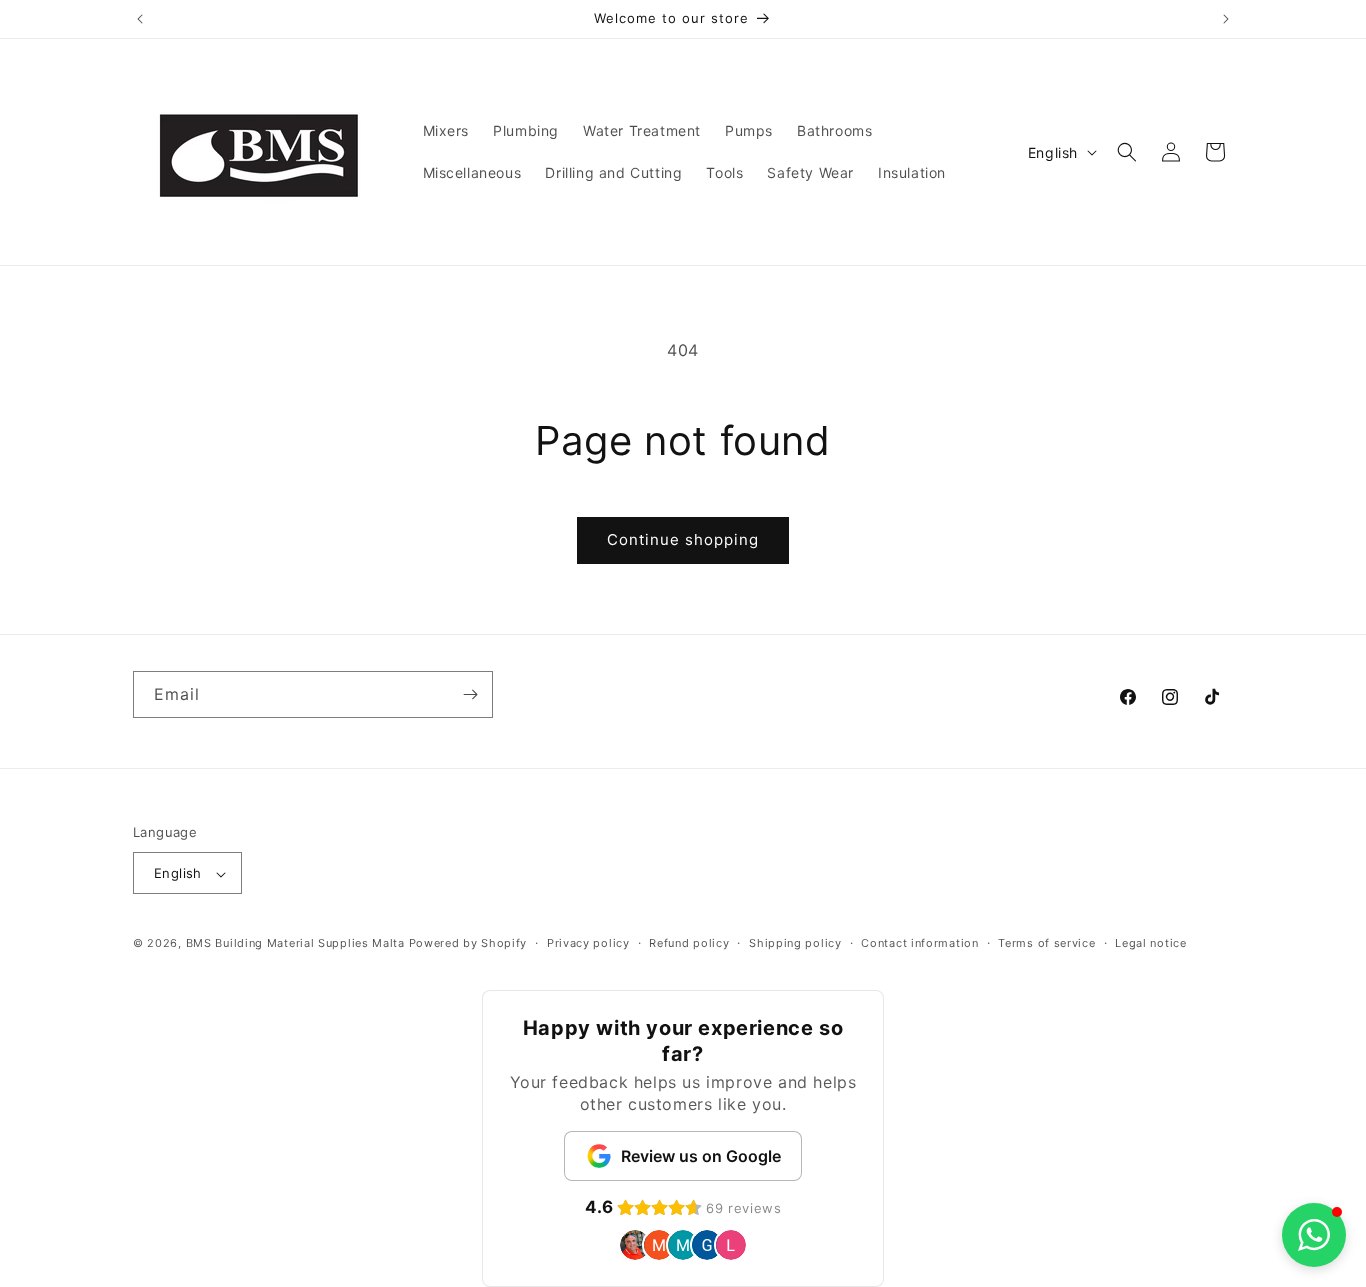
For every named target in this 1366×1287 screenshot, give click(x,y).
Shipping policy (795, 943)
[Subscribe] (470, 694)
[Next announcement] (1226, 19)
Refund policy (689, 943)
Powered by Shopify (468, 944)
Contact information (919, 943)
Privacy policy (588, 943)
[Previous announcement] (140, 19)
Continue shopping (683, 539)
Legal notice (1150, 943)
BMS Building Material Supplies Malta (295, 944)
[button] (1127, 152)
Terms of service (1046, 943)
